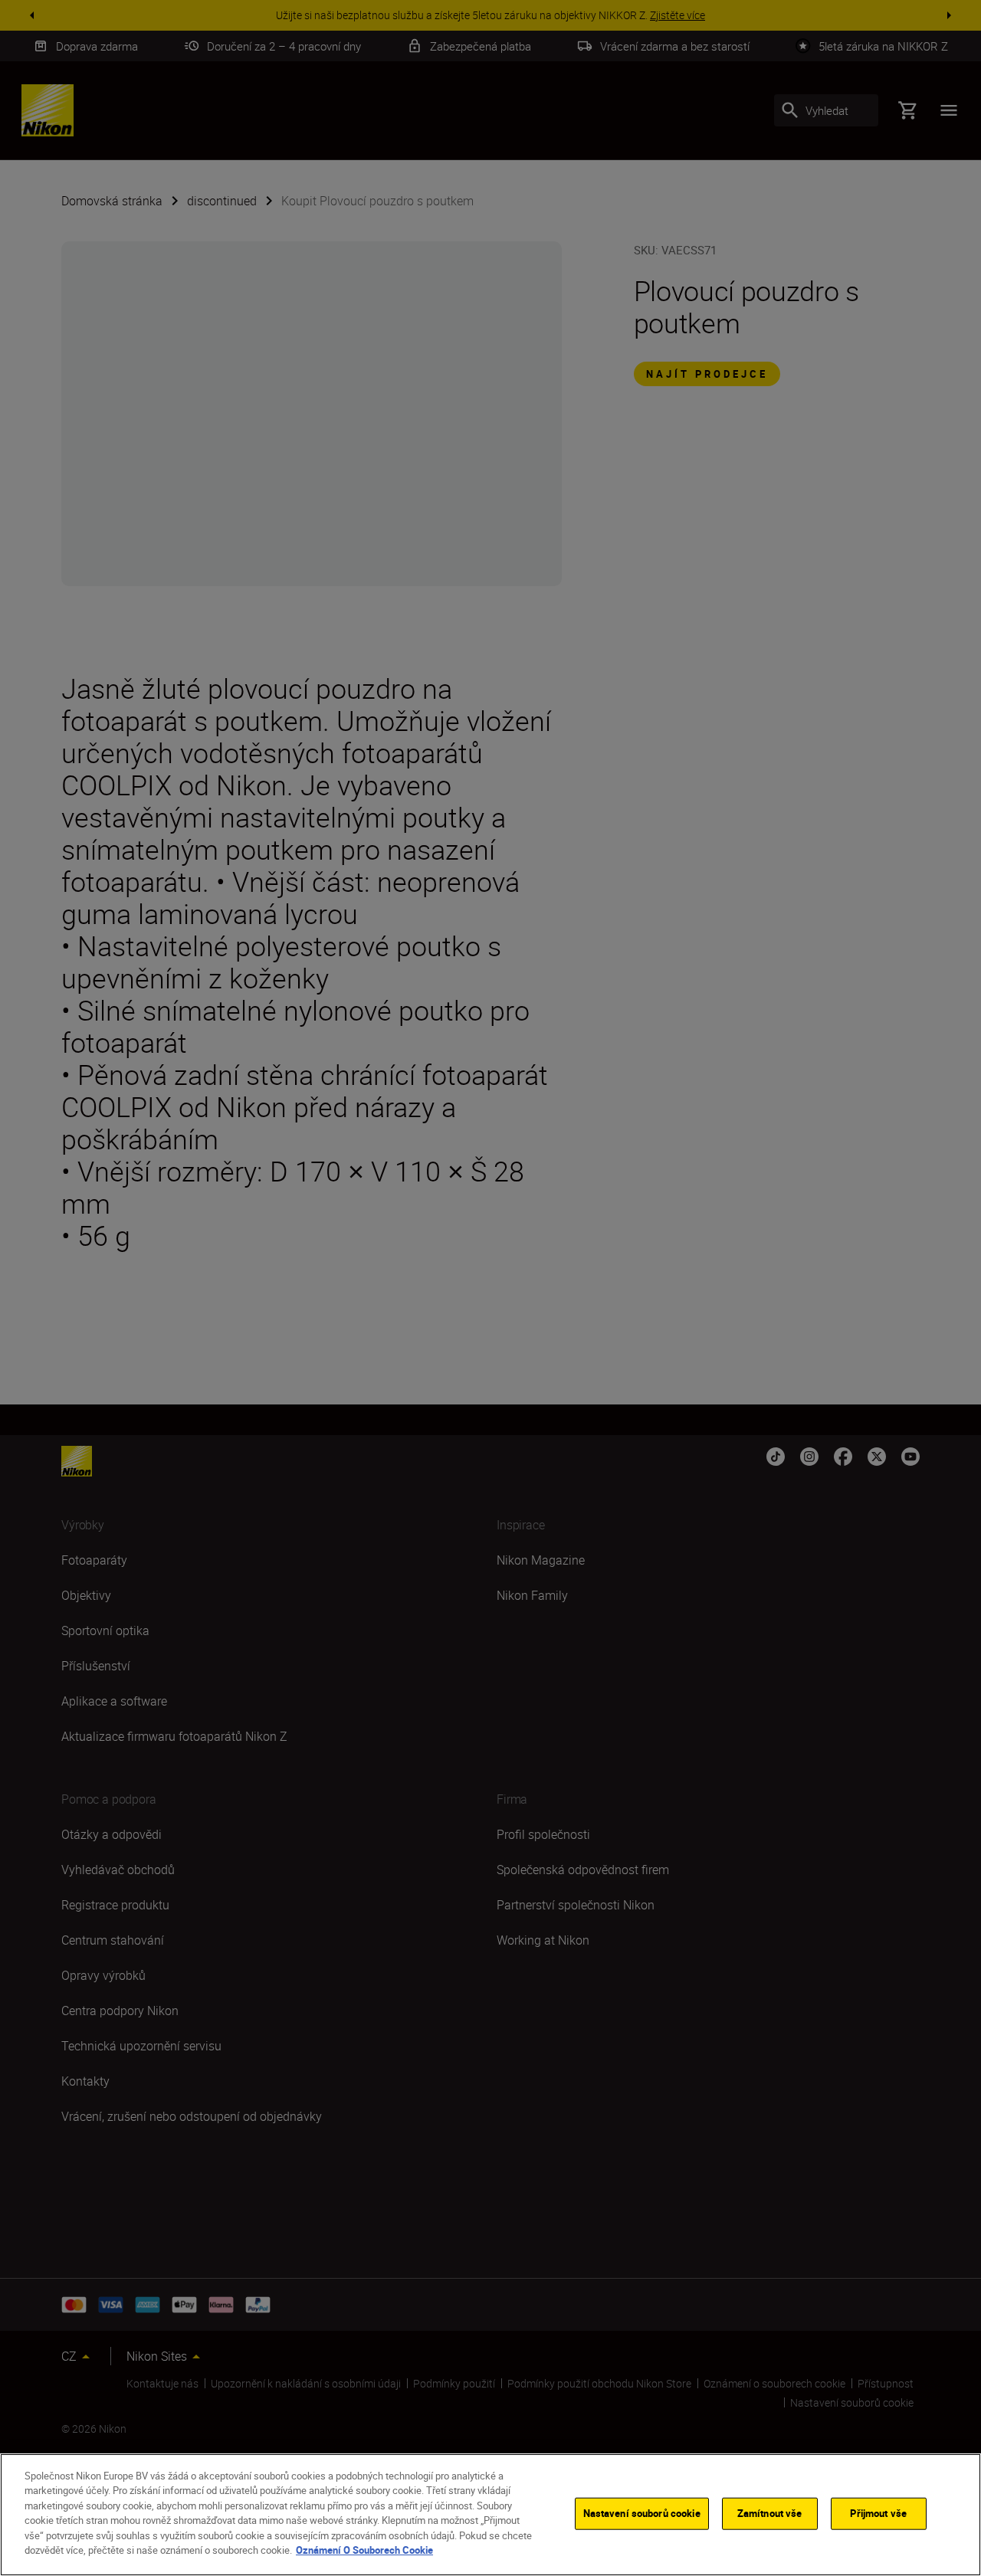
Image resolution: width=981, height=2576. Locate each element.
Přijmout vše (878, 2513)
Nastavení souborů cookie (642, 2513)
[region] (490, 2515)
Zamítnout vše (770, 2513)
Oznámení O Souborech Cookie (364, 2550)
